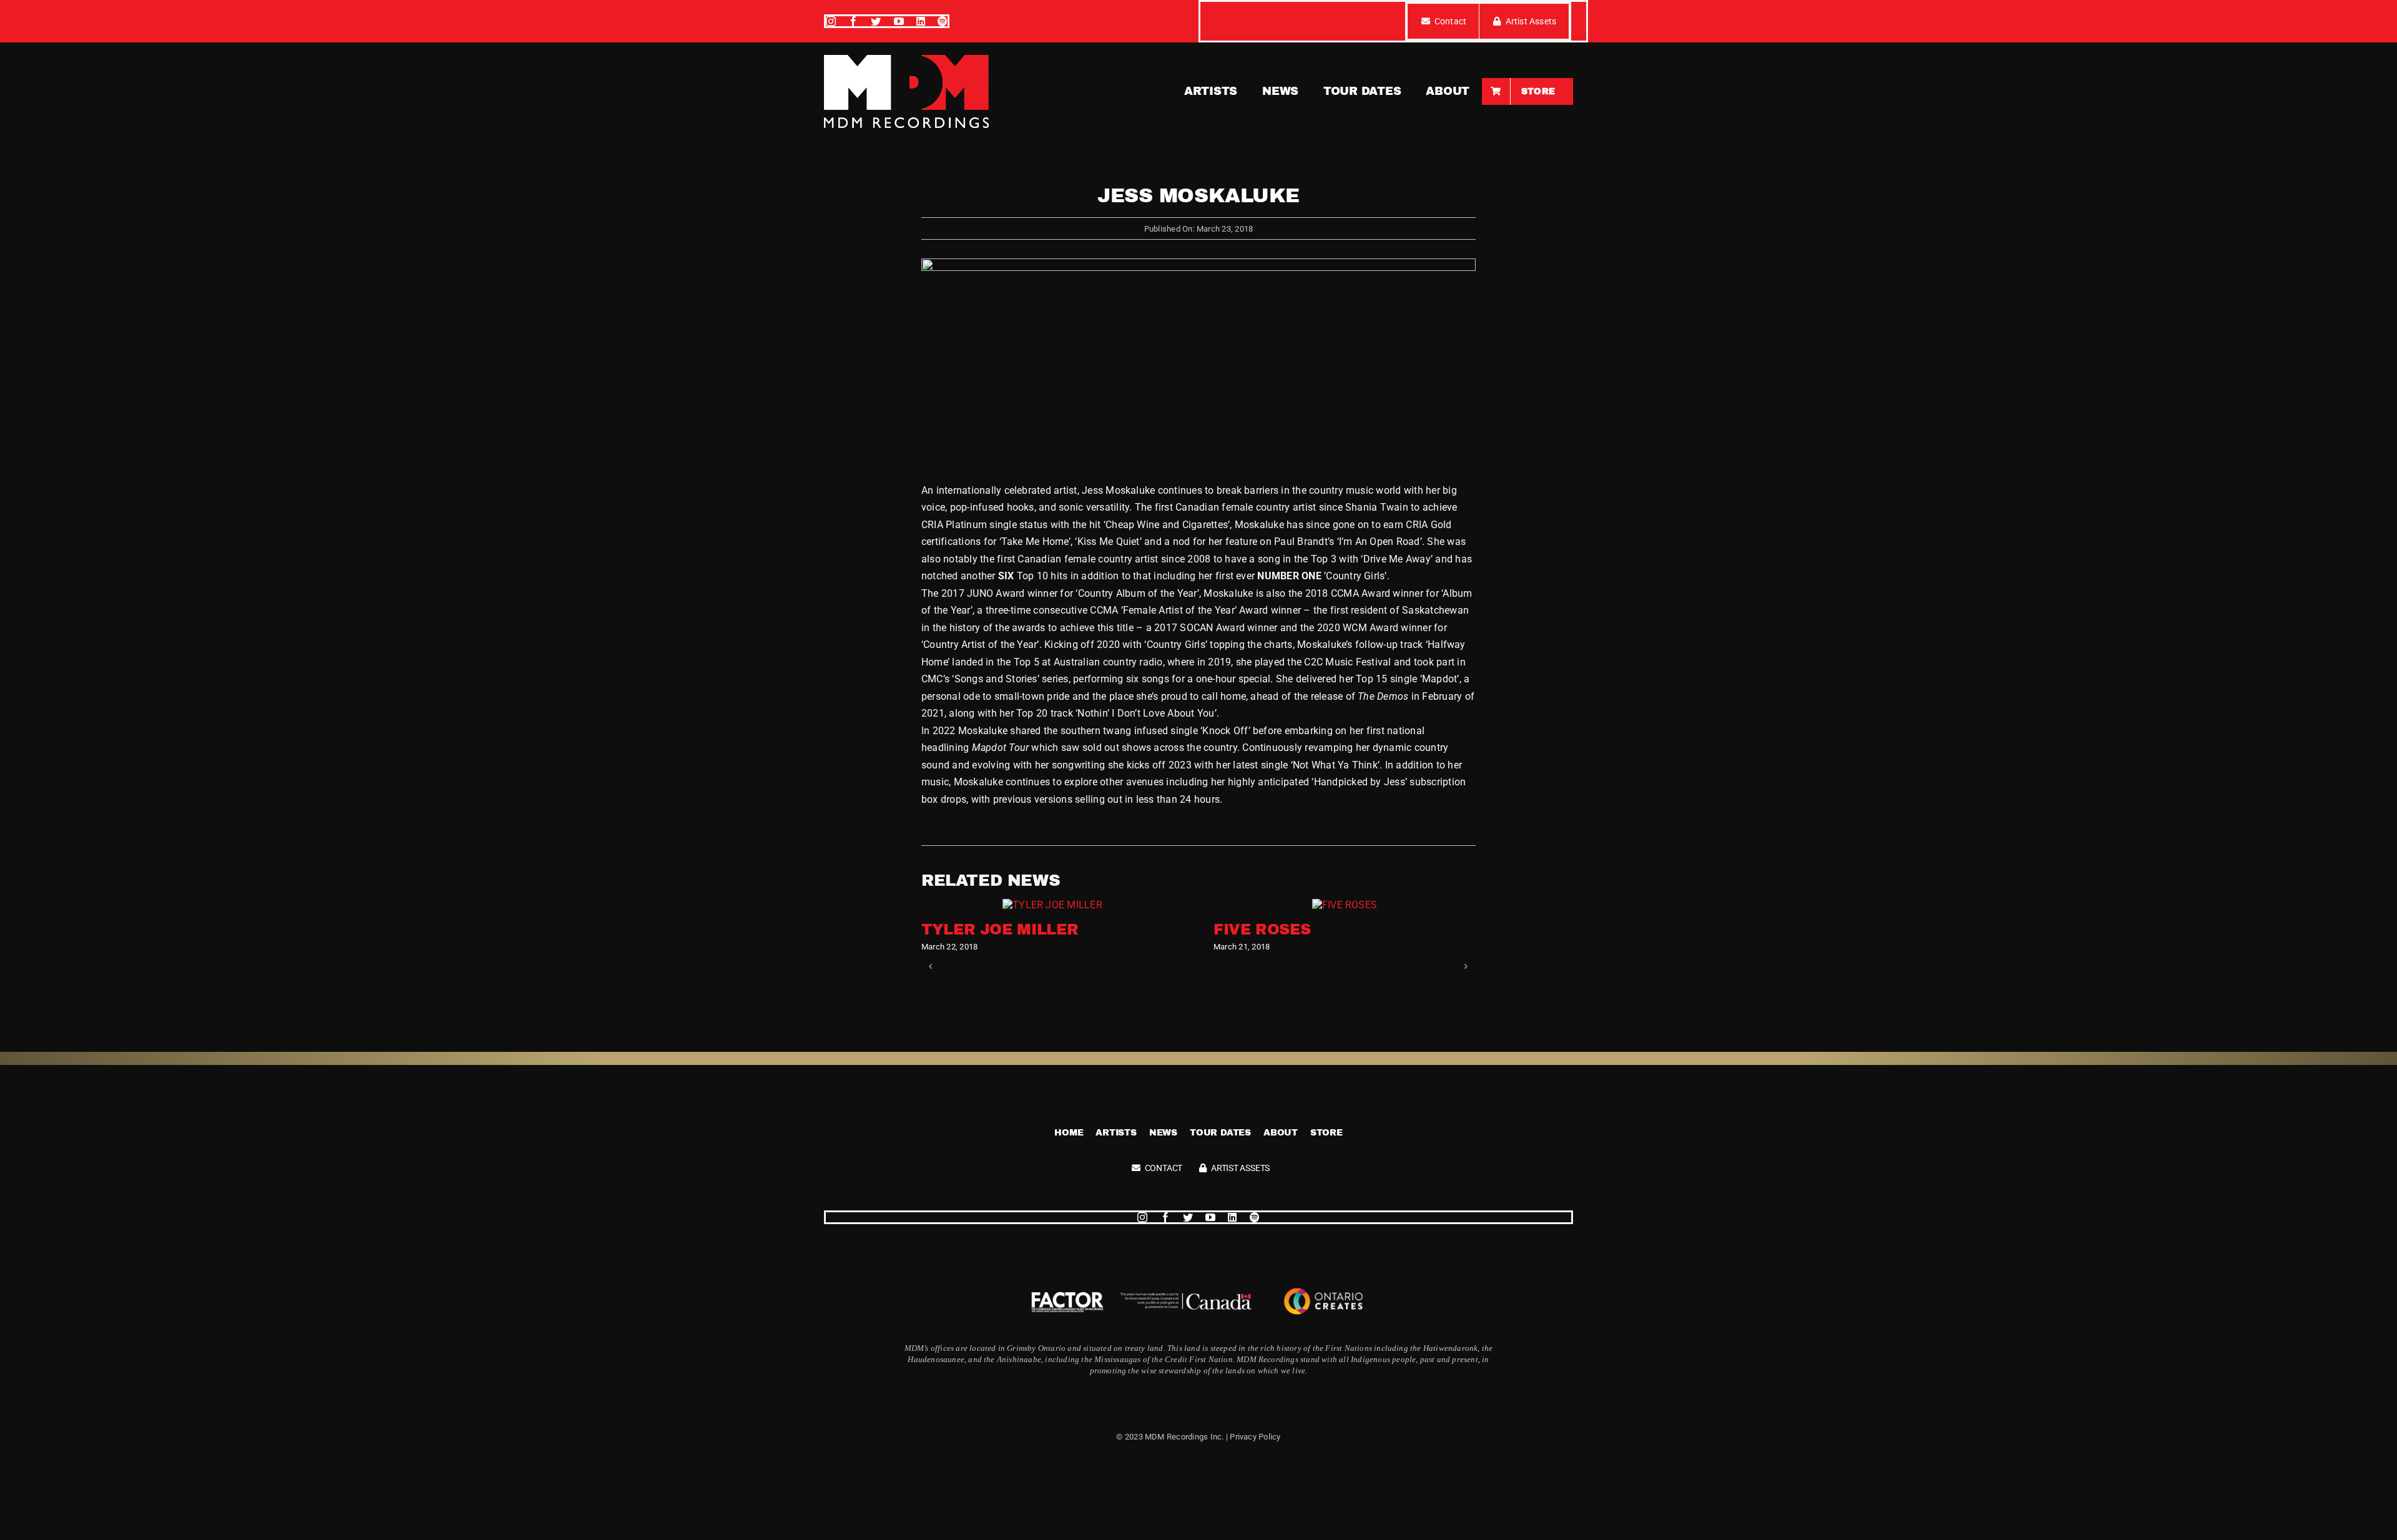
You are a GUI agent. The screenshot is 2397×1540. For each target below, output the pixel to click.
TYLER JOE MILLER (1000, 929)
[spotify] (943, 21)
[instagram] (831, 21)
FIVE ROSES (1262, 929)
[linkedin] (921, 21)
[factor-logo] (1067, 1293)
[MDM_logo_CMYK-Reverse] (906, 60)
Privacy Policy (1255, 1437)
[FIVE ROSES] (1345, 905)
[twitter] (876, 21)
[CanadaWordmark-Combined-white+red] (1186, 1297)
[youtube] (899, 21)
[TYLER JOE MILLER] (1052, 905)
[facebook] (853, 21)
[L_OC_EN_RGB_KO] (1323, 1285)
